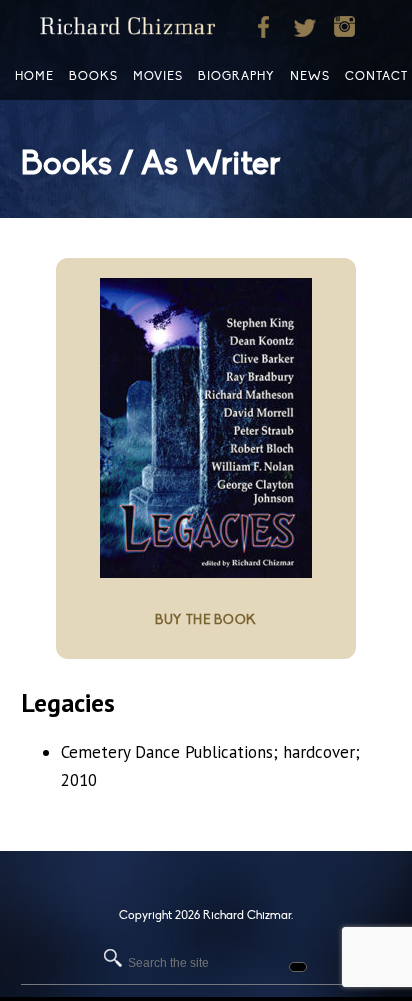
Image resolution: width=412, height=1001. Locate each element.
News (310, 76)
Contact (376, 76)
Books (93, 76)
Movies (158, 76)
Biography (236, 76)
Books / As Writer (150, 163)
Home (34, 76)
